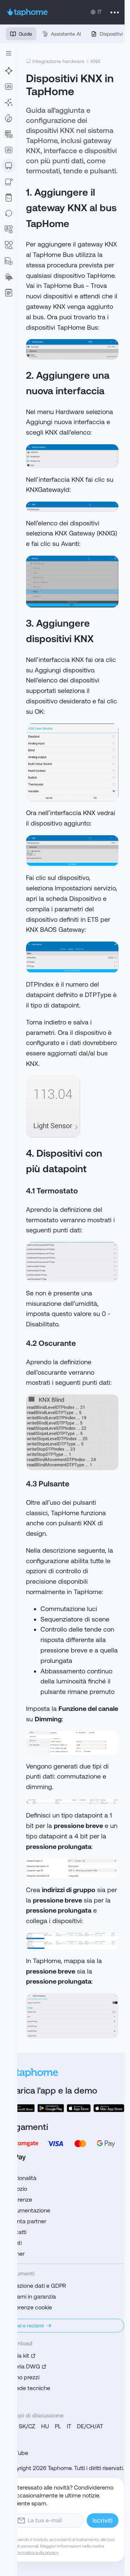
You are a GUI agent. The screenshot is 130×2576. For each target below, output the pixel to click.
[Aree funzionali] (9, 118)
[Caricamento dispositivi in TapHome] (9, 166)
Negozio (16, 2189)
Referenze (19, 2200)
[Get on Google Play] (51, 2108)
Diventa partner (26, 2221)
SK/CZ (27, 2426)
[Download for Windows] (20, 2108)
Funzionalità (21, 2178)
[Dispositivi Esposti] (9, 182)
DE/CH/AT (90, 2426)
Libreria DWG (23, 2366)
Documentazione (28, 2210)
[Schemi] (9, 245)
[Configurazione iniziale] (9, 102)
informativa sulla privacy (36, 2553)
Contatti (16, 2232)
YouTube (17, 2453)
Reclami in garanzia (31, 2297)
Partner (15, 2254)
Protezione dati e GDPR (36, 2286)
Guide (25, 34)
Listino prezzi (23, 2377)
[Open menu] (115, 12)
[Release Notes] (9, 293)
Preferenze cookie (29, 2307)
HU (45, 2426)
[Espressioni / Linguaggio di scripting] (9, 197)
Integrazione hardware (58, 61)
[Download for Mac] (109, 2108)
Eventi (14, 2243)
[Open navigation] (9, 53)
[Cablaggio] (9, 71)
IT (69, 2426)
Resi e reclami (28, 2326)
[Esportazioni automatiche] (9, 261)
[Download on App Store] (79, 2108)
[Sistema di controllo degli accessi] (9, 229)
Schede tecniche (28, 2388)
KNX (96, 61)
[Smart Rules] (9, 150)
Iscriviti (103, 2520)
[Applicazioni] (9, 86)
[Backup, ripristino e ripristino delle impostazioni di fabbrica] (9, 213)
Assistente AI (66, 34)
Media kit (18, 2356)
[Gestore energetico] (9, 277)
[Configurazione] (9, 134)
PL (58, 2426)
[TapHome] (27, 12)
